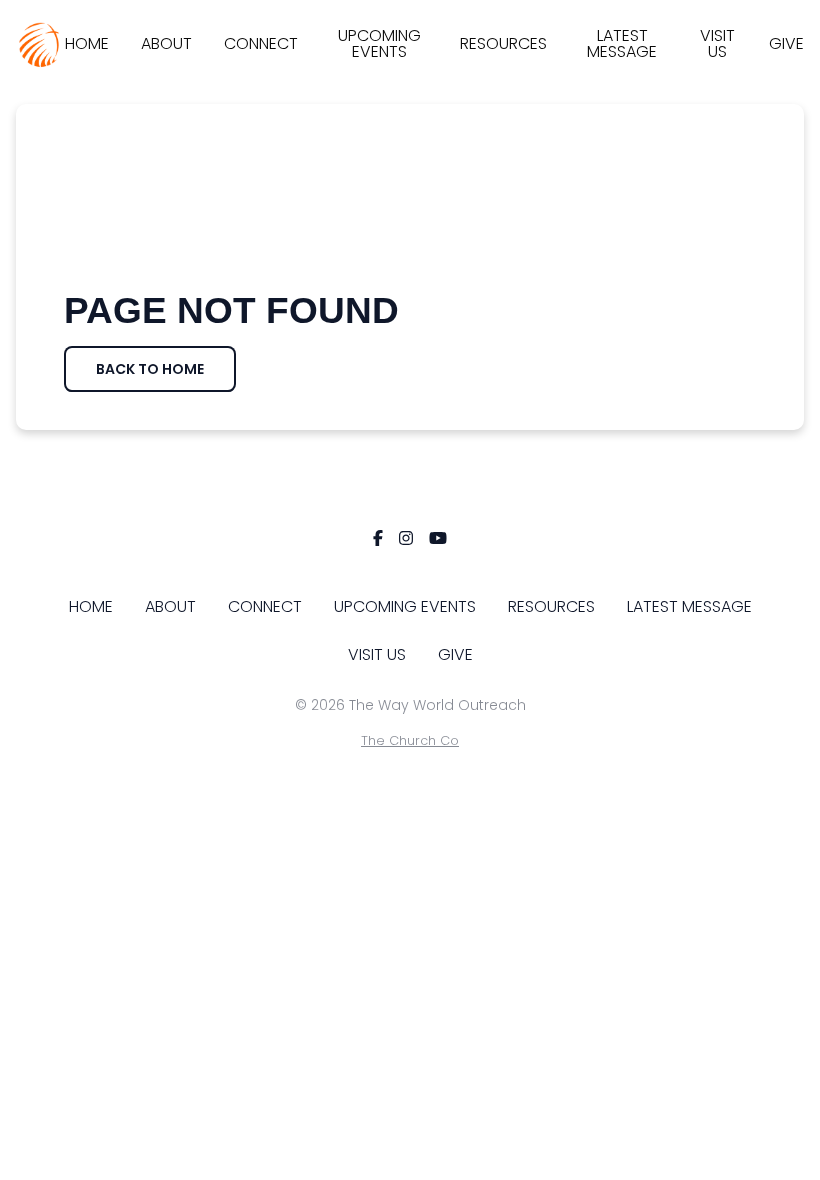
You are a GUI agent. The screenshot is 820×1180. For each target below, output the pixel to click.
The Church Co (410, 740)
